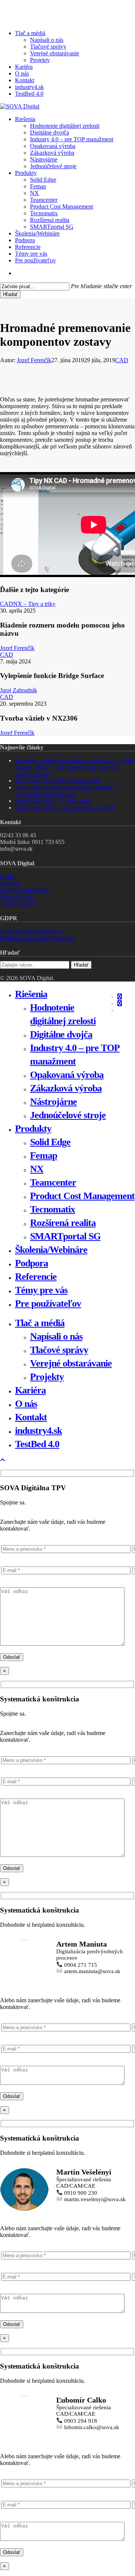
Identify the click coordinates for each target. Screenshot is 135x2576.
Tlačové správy (18, 903)
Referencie (36, 1277)
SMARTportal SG (65, 1236)
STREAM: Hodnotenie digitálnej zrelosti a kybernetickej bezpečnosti (66, 791)
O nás (7, 876)
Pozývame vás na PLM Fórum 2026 (58, 781)
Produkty (33, 1129)
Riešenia (31, 994)
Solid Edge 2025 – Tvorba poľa (53, 801)
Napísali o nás (17, 896)
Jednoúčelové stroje (68, 1115)
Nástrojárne (53, 1102)
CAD (122, 360)
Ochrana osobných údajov (31, 931)
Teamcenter (53, 1182)
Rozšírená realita (63, 1223)
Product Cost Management (82, 1196)
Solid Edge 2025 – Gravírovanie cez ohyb (65, 808)
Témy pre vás (41, 1290)
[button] (3, 1460)
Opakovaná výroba (67, 1075)
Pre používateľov (48, 1304)
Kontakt (10, 883)
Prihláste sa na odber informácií (37, 938)
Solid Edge (50, 1142)
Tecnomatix (52, 1209)
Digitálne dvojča (61, 1034)
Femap (43, 1155)
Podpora (31, 1263)
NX (37, 1169)
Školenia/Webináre (51, 1250)
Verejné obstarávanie (25, 890)
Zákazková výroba (66, 1088)
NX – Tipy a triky (34, 604)
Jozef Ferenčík (34, 360)
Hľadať (10, 294)
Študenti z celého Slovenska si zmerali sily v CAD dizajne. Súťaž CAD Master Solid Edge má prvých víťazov (75, 767)
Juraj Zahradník (19, 690)
